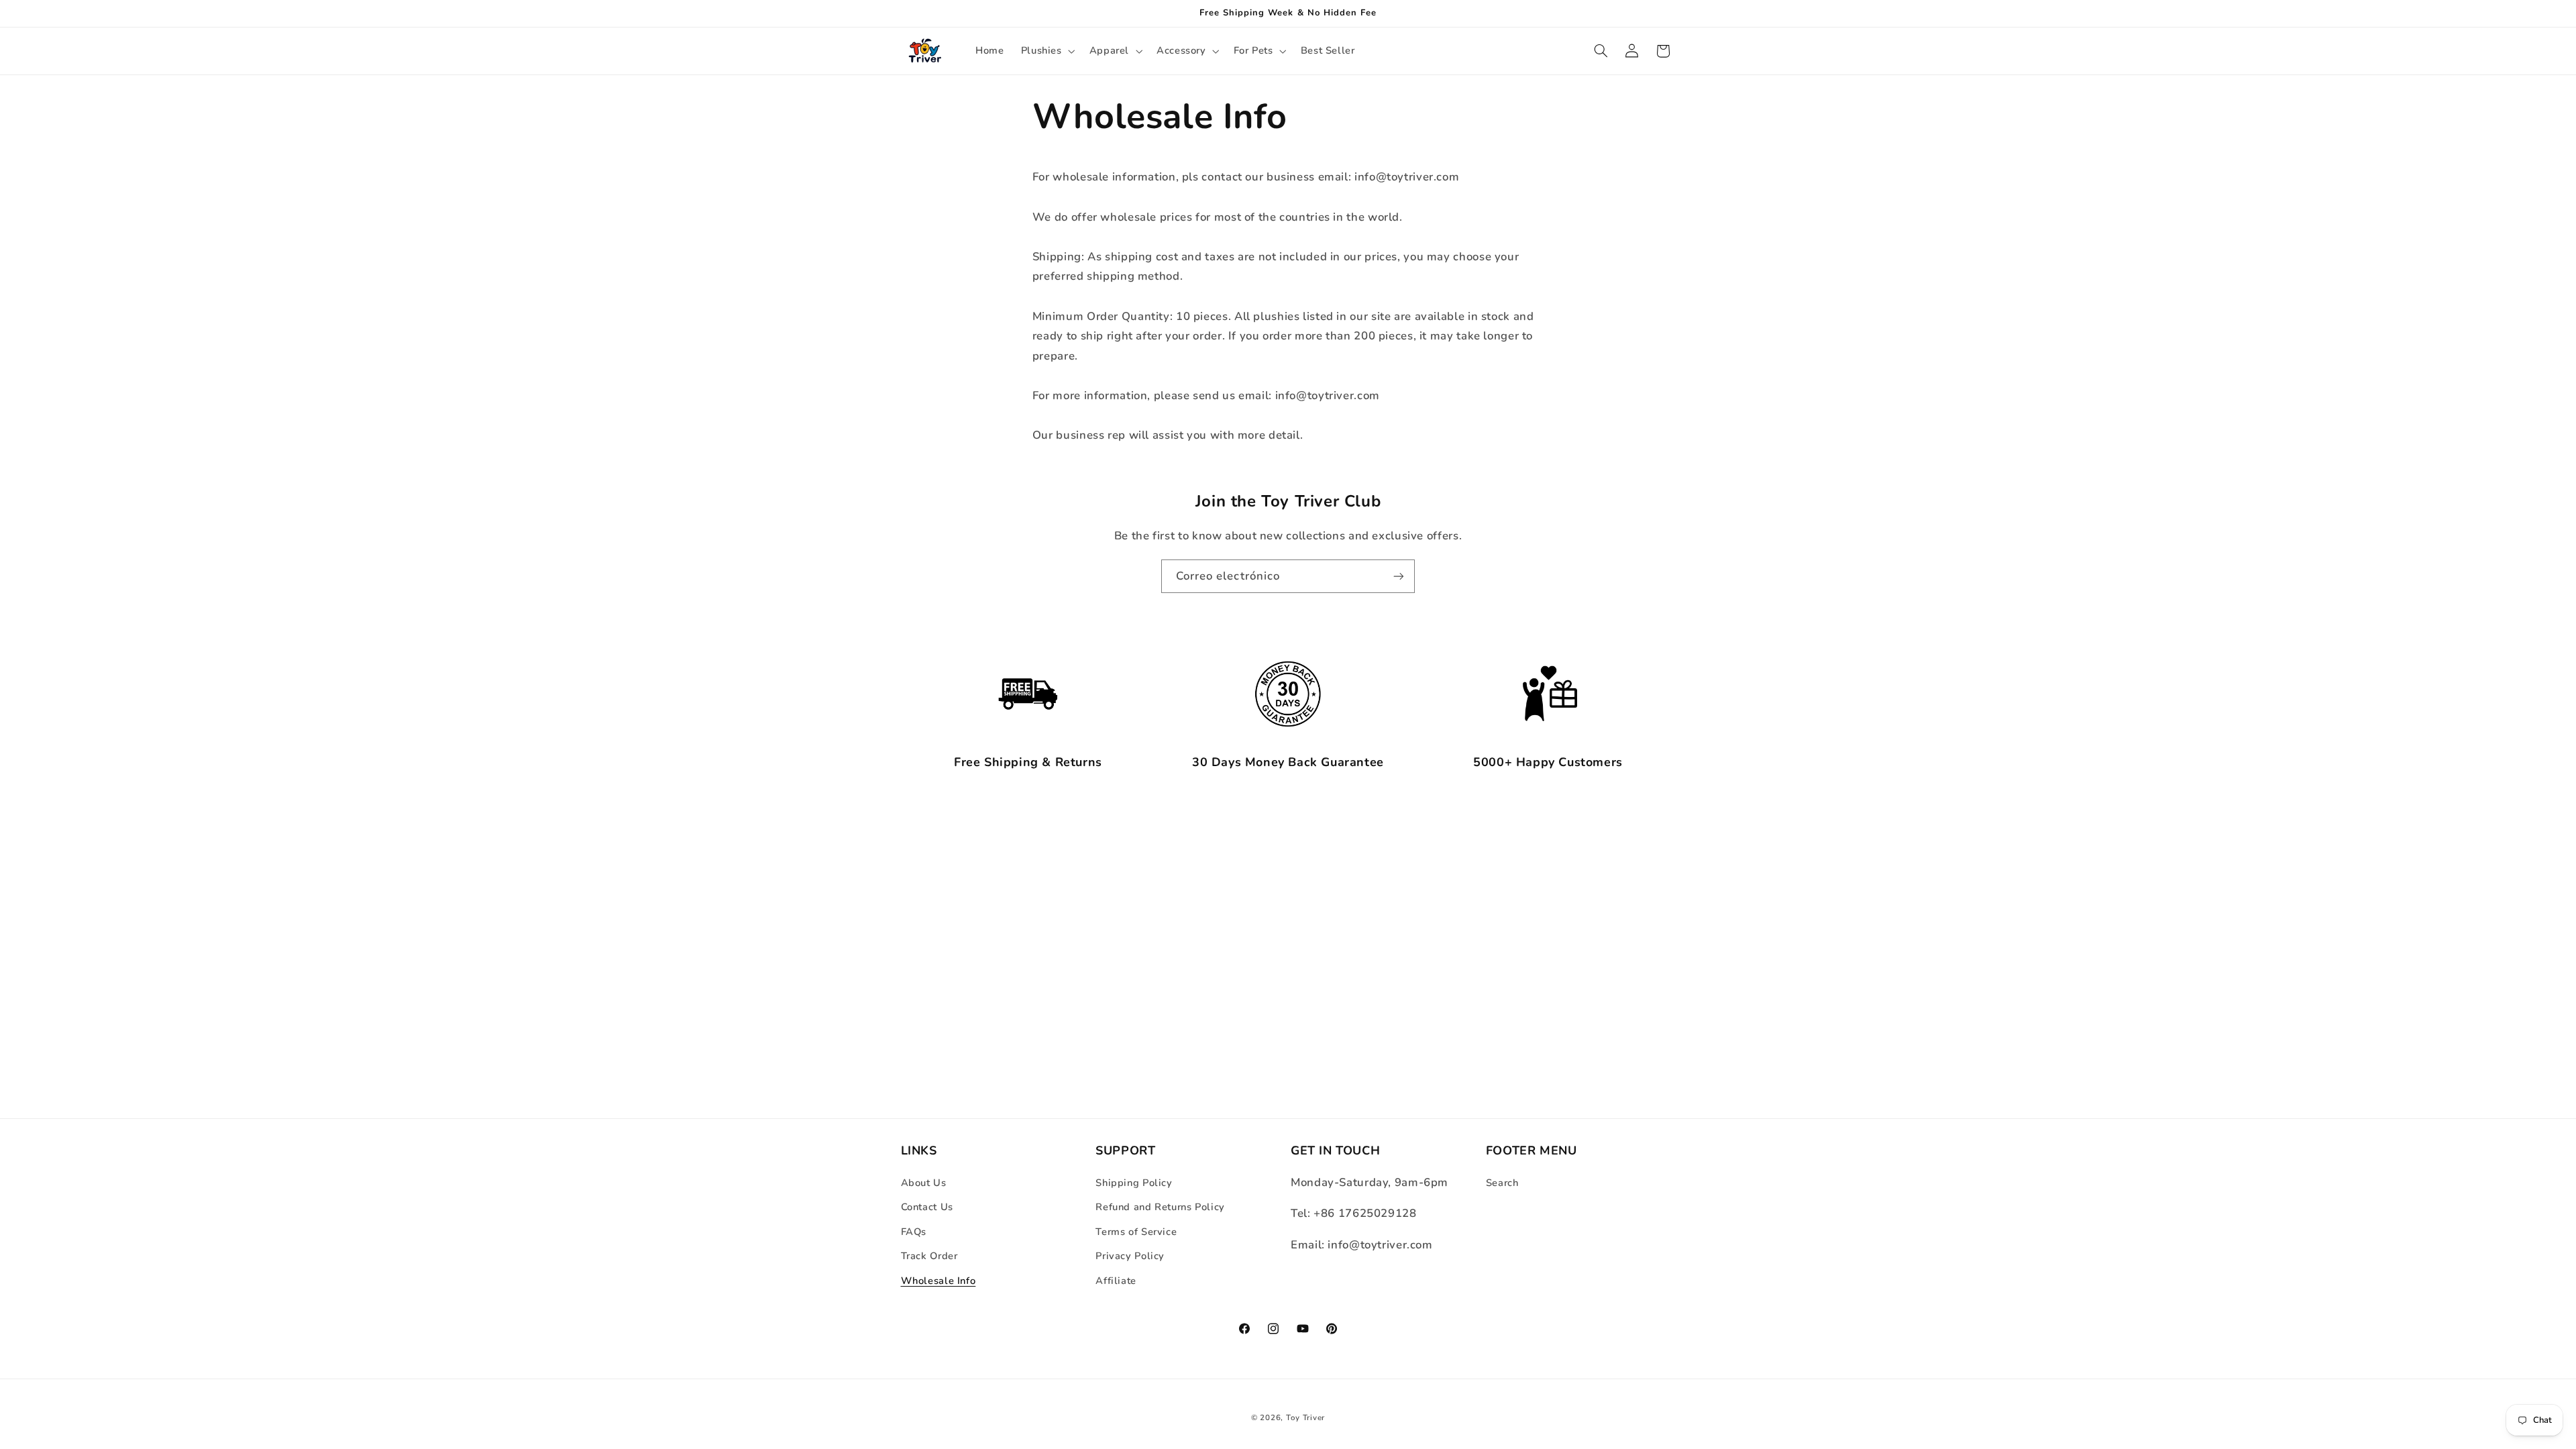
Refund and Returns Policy (1160, 1207)
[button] (1046, 51)
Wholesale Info (938, 1281)
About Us (924, 1183)
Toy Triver (1305, 1417)
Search (1502, 1183)
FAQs (914, 1232)
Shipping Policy (1134, 1183)
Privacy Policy (1130, 1256)
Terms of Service (1136, 1232)
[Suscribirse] (1399, 576)
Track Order (929, 1256)
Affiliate (1116, 1281)
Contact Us (927, 1207)
